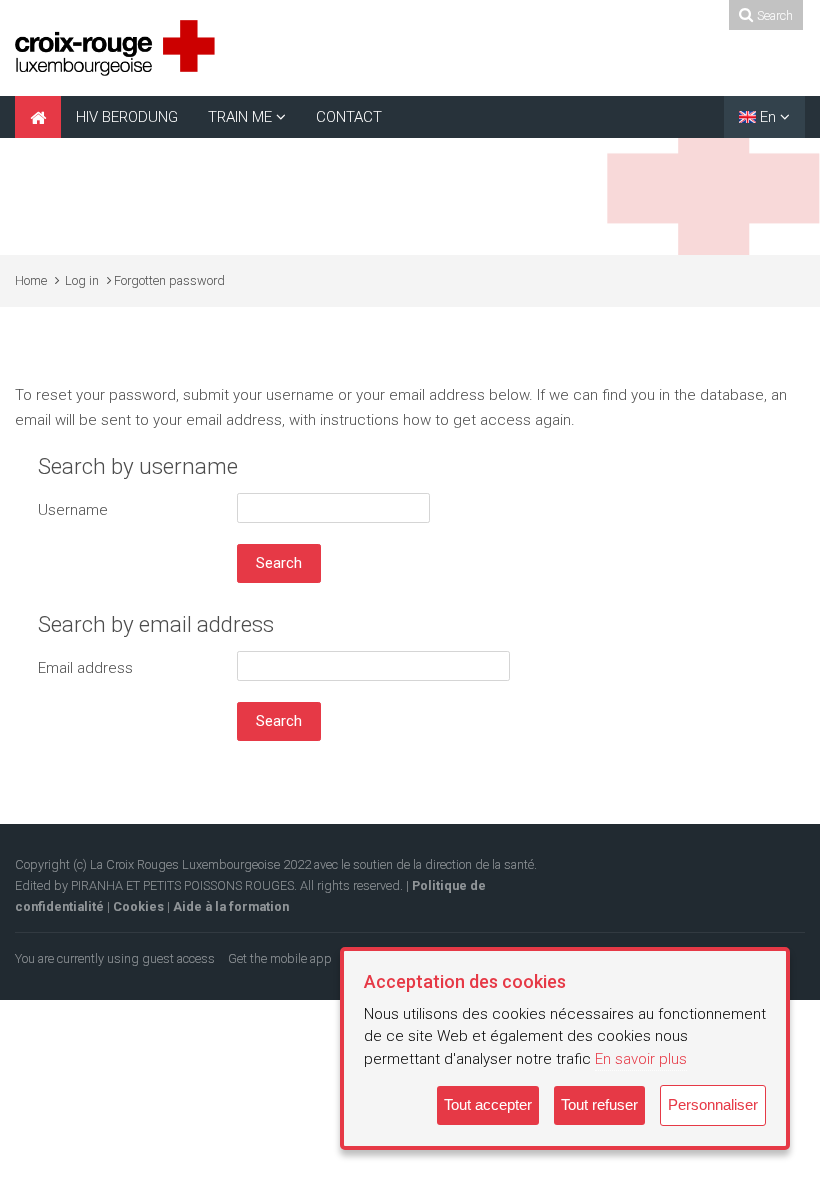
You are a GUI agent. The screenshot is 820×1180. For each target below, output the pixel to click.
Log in (82, 280)
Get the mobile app (280, 958)
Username (73, 510)
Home (31, 280)
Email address (85, 668)
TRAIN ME (240, 117)
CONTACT (349, 117)
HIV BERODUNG (127, 117)
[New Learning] (115, 47)
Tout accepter (488, 1104)
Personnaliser (713, 1104)
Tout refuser (599, 1104)
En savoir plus (641, 1059)
